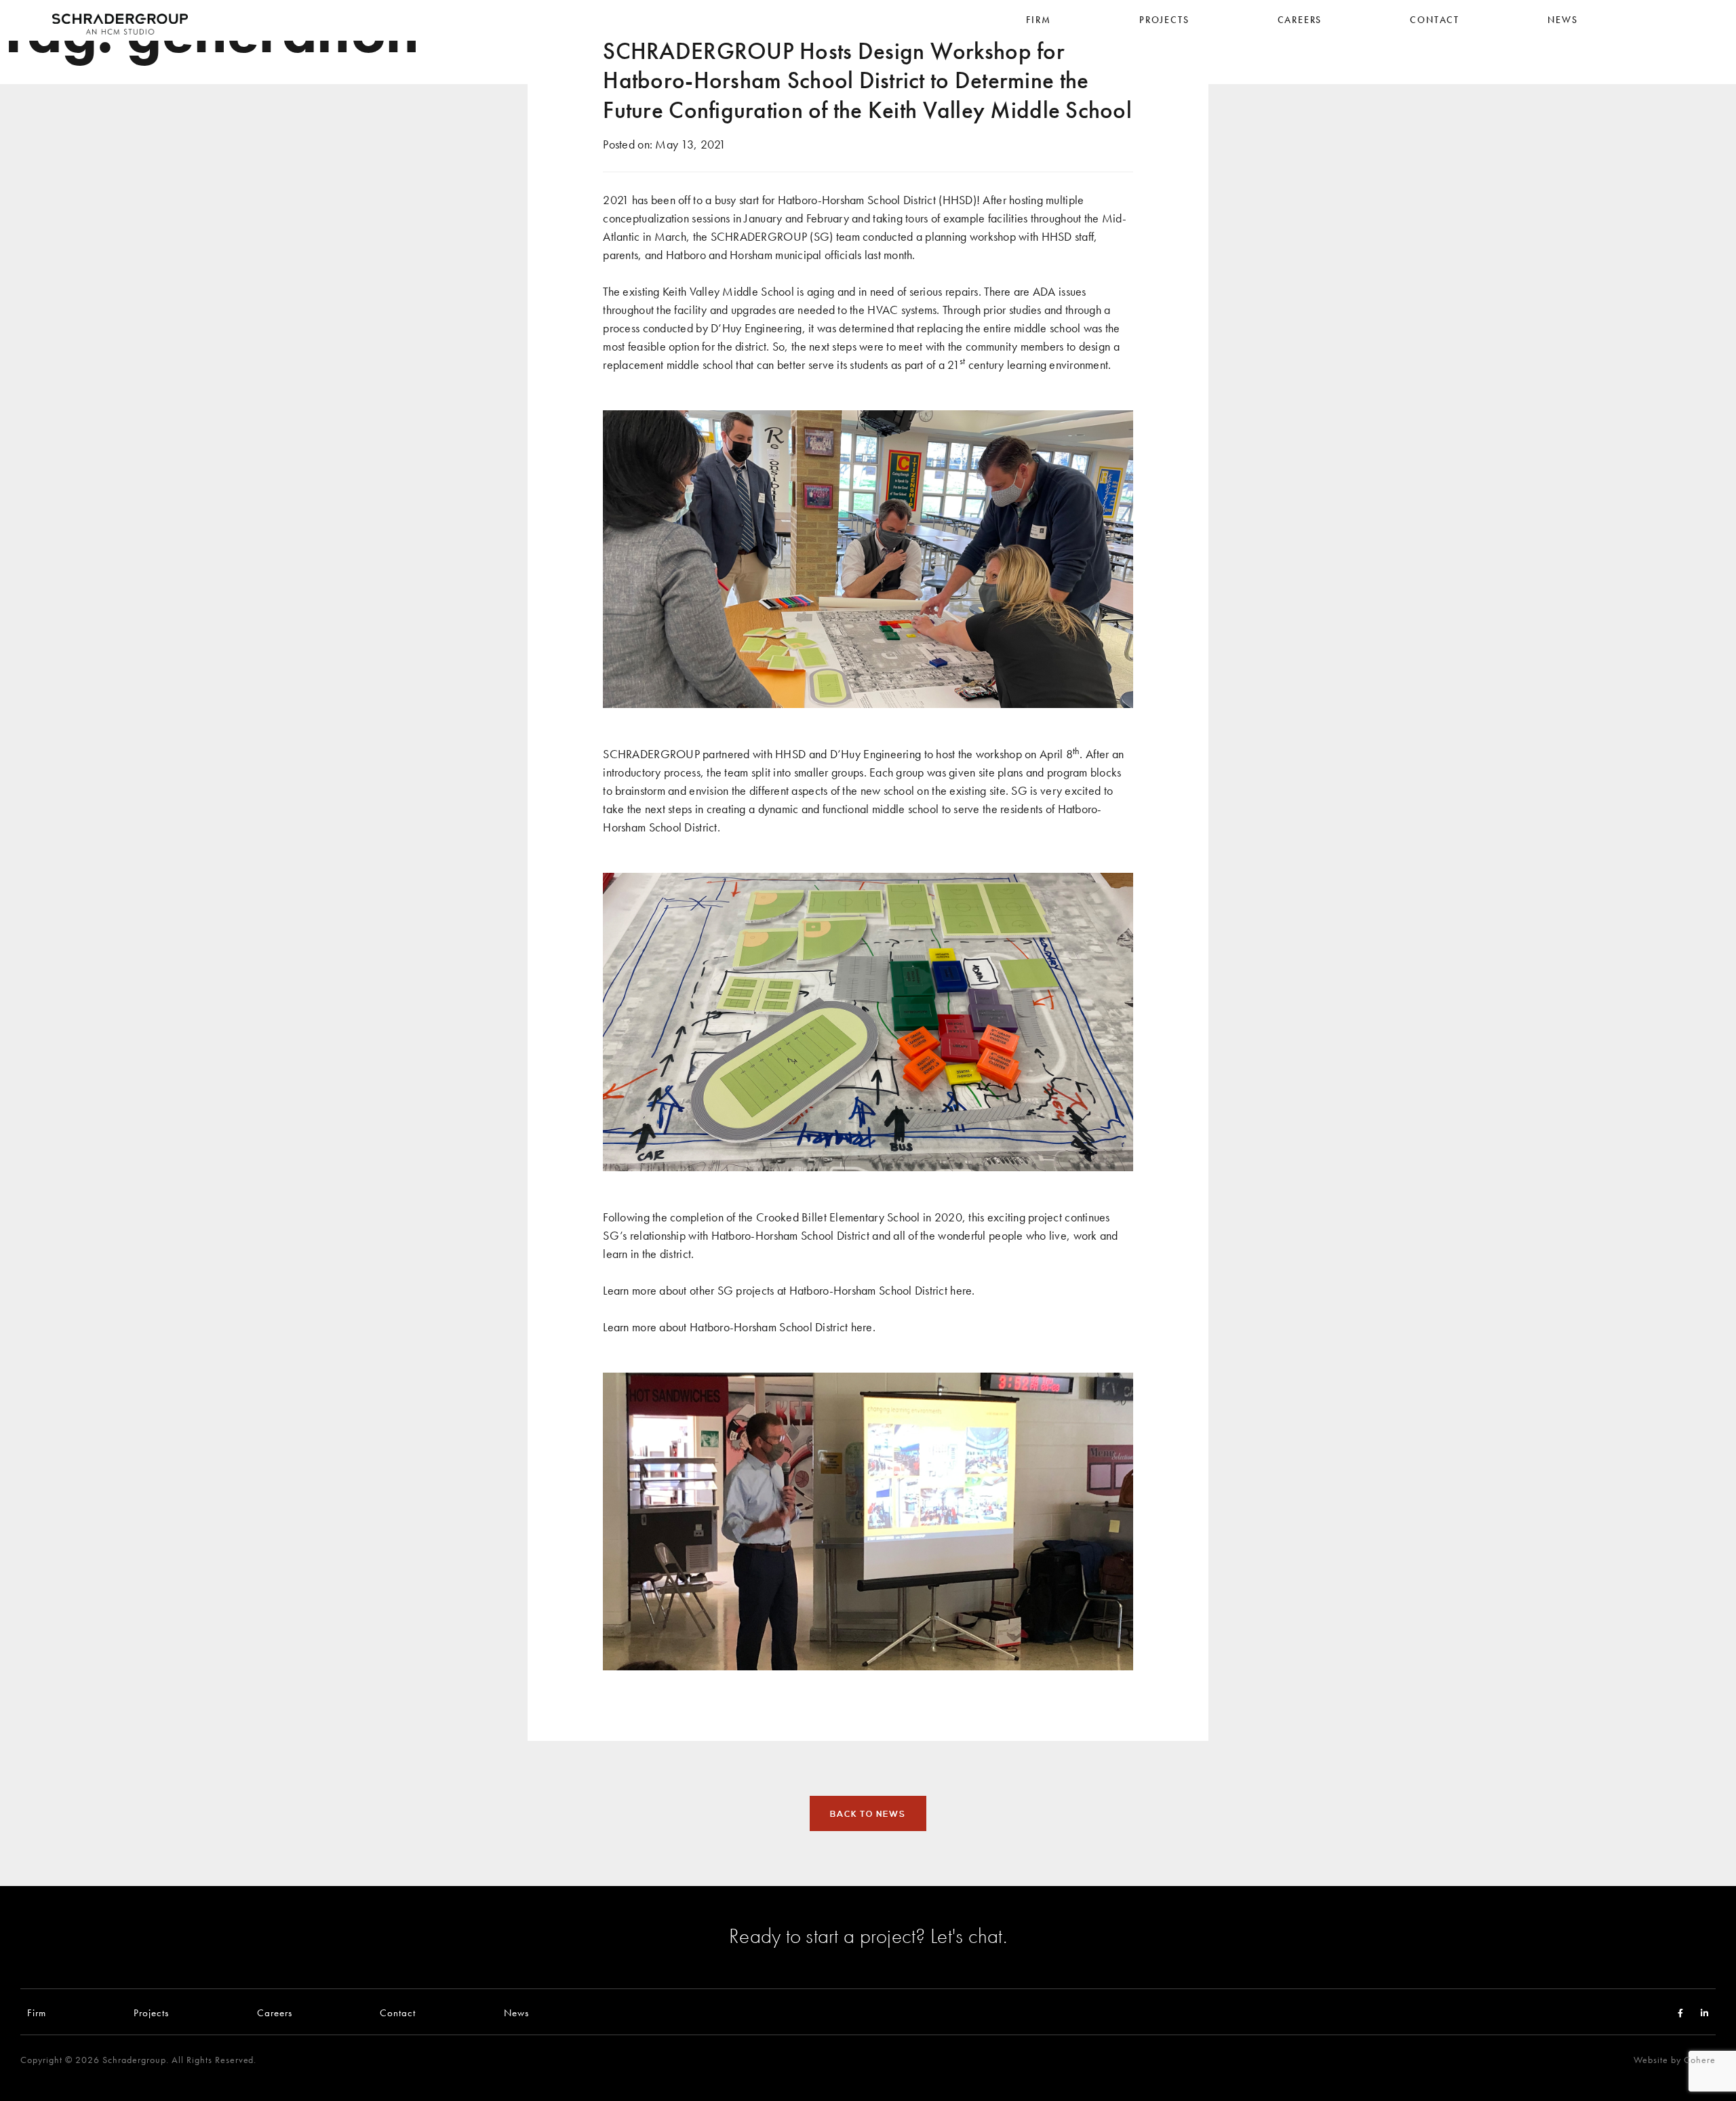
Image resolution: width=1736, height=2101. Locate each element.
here (961, 1290)
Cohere (1700, 2060)
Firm (37, 2012)
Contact (398, 2012)
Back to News (868, 1814)
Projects (151, 2012)
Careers (275, 2012)
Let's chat (967, 1936)
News (516, 2012)
